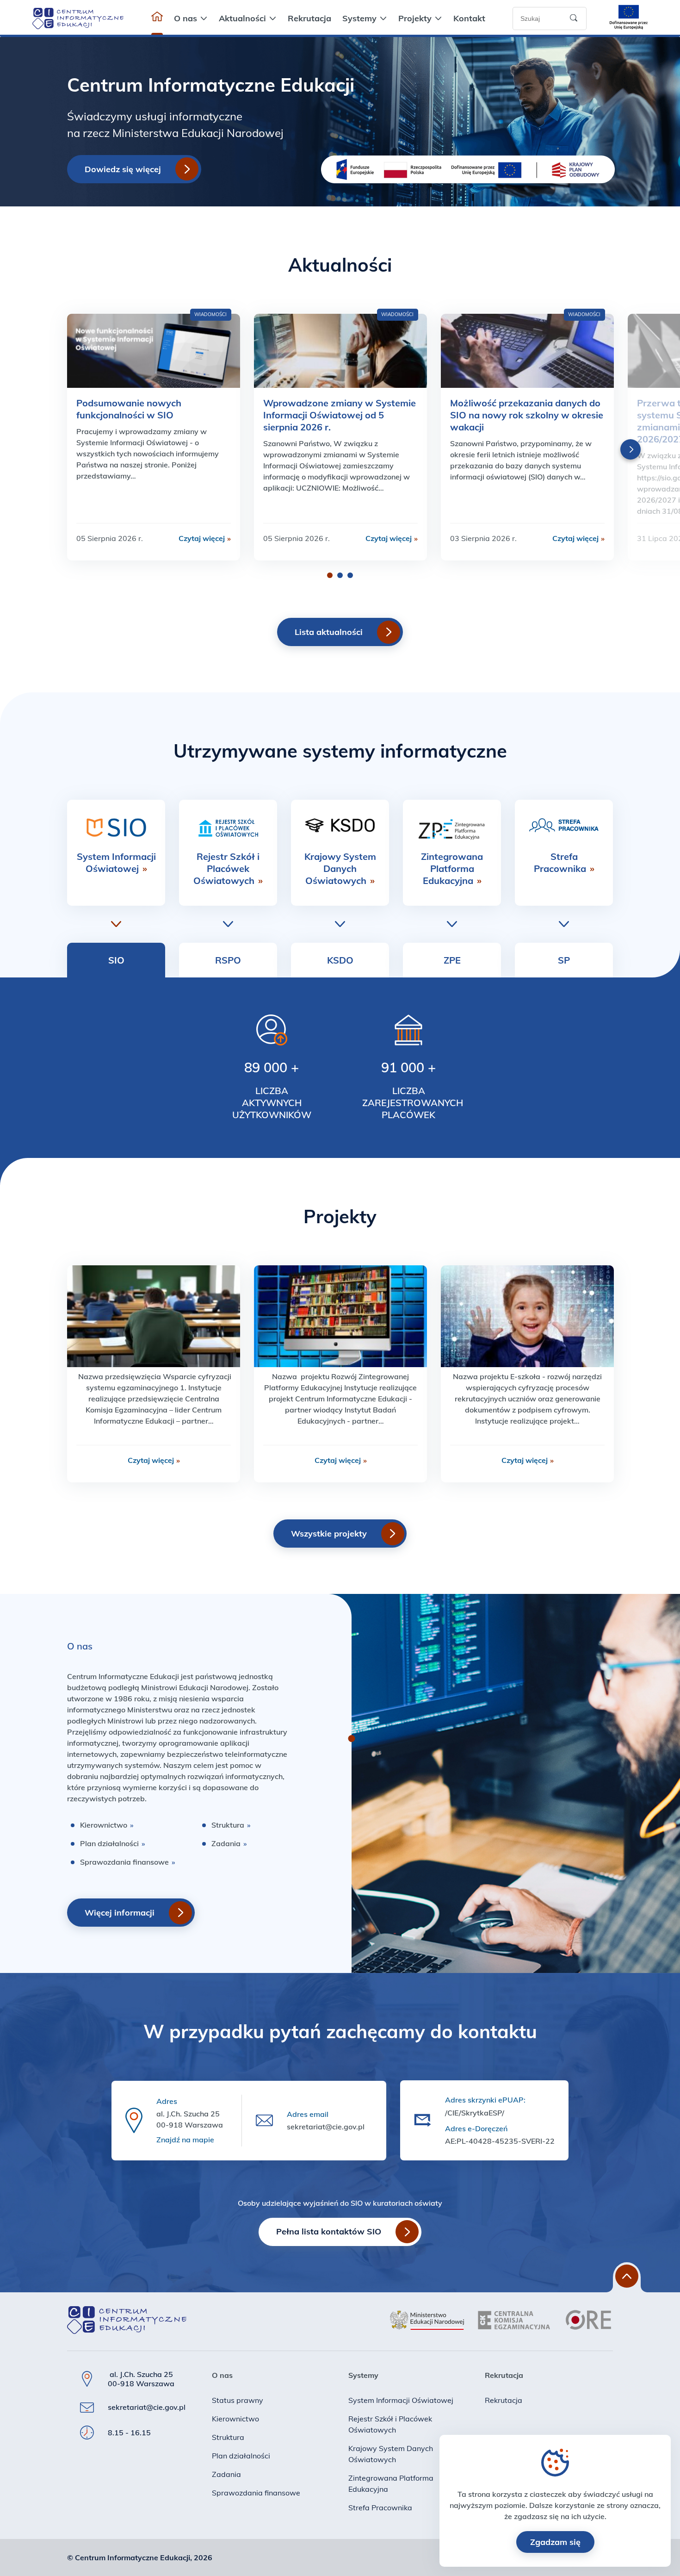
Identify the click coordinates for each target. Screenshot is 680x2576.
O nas (185, 18)
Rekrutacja (309, 18)
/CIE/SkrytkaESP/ (475, 2113)
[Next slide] (631, 449)
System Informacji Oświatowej (116, 862)
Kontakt (469, 18)
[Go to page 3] (350, 575)
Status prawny (238, 2400)
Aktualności (242, 18)
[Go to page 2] (340, 575)
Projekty (415, 18)
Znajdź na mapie (185, 2140)
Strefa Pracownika (564, 862)
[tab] (116, 960)
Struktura (231, 1825)
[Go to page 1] (330, 575)
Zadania (229, 1843)
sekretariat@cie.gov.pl (326, 2127)
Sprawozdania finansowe (128, 1862)
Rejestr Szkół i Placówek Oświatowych (228, 868)
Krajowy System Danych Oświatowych (340, 868)
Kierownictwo (107, 1825)
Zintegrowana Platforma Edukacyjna (452, 868)
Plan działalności (113, 1843)
